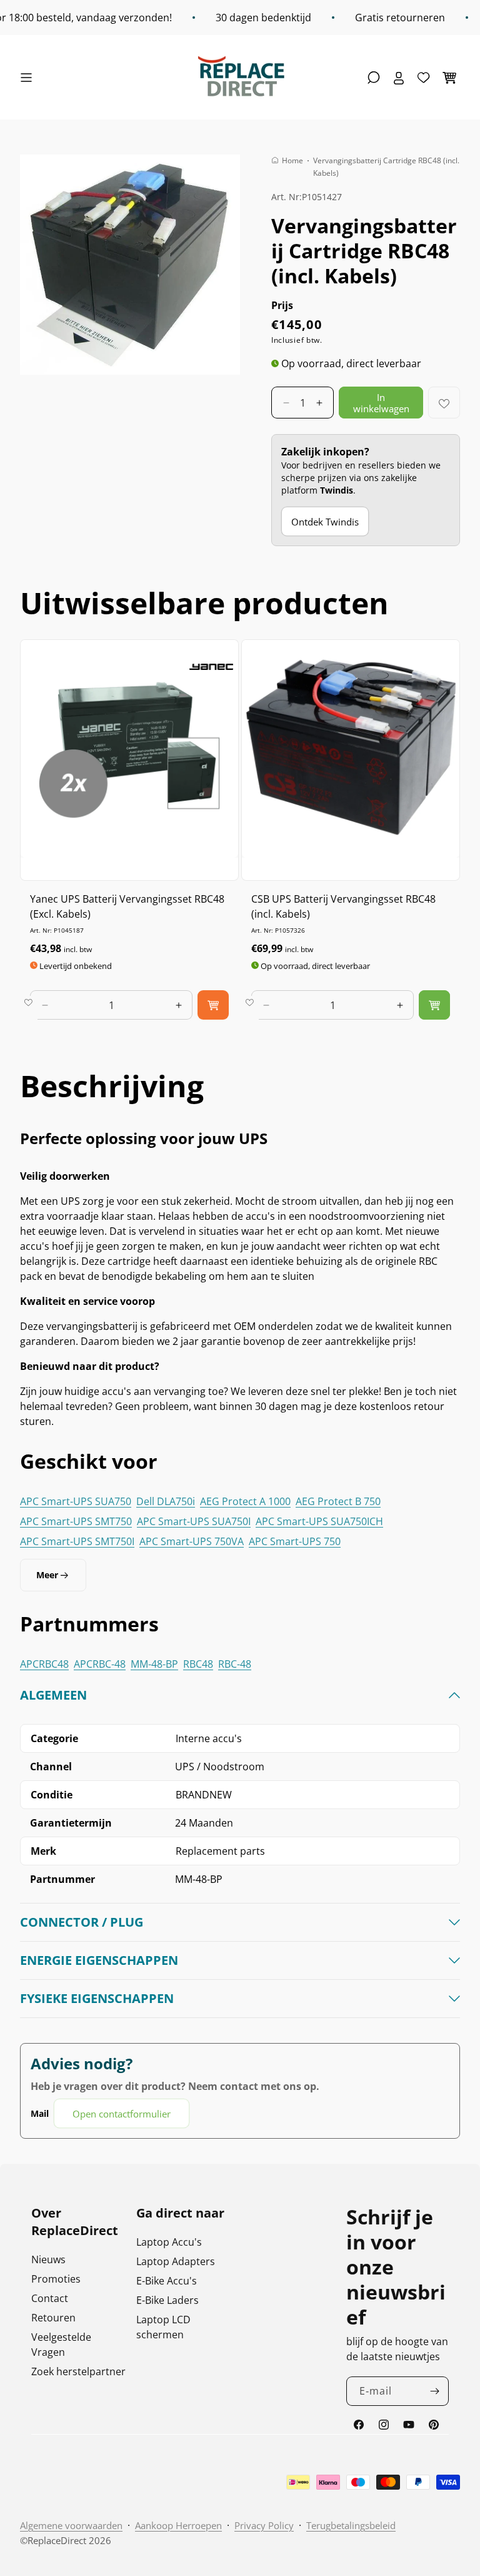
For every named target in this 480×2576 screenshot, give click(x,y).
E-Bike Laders (167, 2300)
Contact (50, 2298)
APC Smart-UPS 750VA (192, 1541)
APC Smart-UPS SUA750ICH (319, 1521)
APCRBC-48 (100, 1664)
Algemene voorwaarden (71, 2525)
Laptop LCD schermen (163, 2327)
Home (292, 160)
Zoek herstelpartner (78, 2371)
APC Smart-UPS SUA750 (76, 1501)
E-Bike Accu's (167, 2281)
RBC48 (198, 1664)
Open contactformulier (122, 2114)
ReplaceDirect (57, 2540)
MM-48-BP (154, 1664)
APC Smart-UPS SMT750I (77, 1541)
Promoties (56, 2279)
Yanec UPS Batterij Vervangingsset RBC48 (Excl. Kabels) (127, 906)
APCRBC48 (44, 1664)
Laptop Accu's (169, 2242)
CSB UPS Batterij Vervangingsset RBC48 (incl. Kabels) (343, 906)
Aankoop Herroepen (178, 2525)
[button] (29, 78)
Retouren (53, 2318)
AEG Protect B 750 (338, 1501)
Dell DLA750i (166, 1501)
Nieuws (48, 2259)
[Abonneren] (434, 2391)
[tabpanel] (240, 1908)
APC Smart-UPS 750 (295, 1541)
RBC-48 (235, 1664)
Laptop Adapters (176, 2261)
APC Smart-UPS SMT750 (76, 1521)
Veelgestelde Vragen (61, 2345)
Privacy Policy (264, 2525)
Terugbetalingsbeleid (351, 2525)
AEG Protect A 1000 (245, 1501)
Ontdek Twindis (325, 522)
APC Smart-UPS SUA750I (194, 1521)
